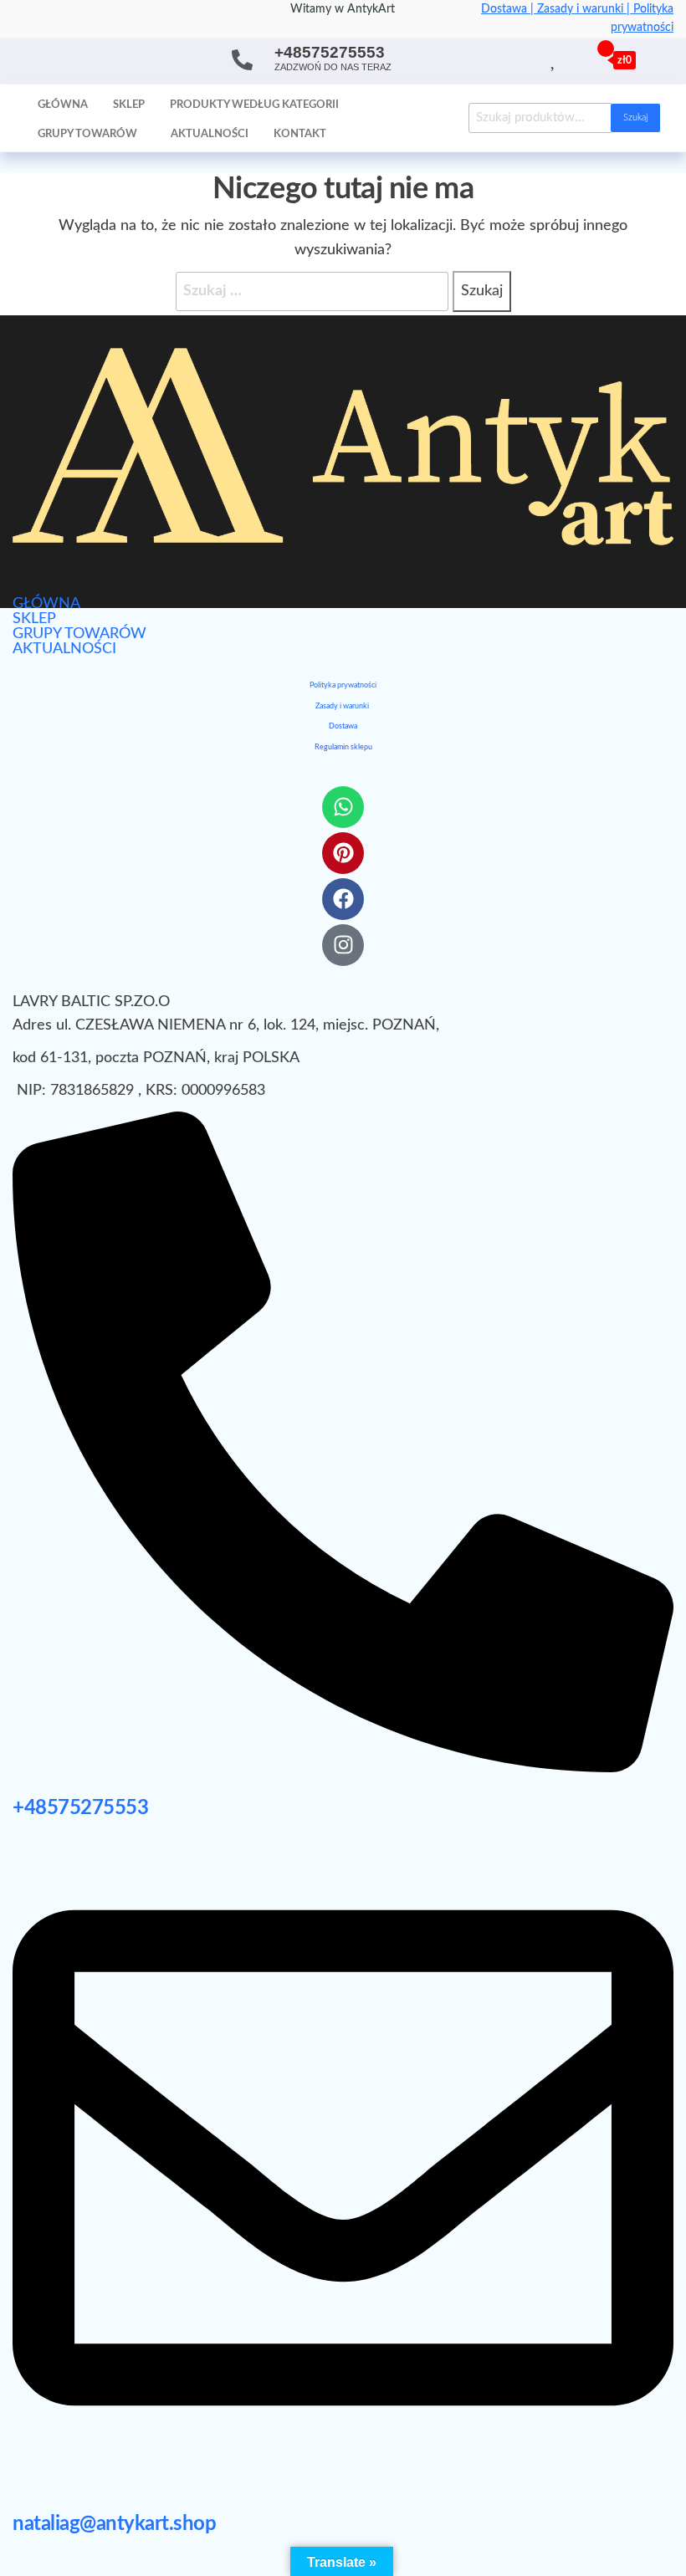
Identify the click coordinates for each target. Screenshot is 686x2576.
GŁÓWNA (46, 604)
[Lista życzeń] (554, 59)
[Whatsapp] (343, 807)
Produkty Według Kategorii (254, 105)
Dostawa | (509, 9)
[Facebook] (343, 899)
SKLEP (34, 619)
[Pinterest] (343, 853)
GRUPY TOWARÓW (79, 634)
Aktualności (210, 134)
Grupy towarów (87, 134)
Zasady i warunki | (585, 9)
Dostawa (343, 726)
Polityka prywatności (343, 685)
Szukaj (635, 118)
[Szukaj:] (312, 291)
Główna (63, 105)
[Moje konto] (573, 59)
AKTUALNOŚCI (64, 649)
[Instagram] (343, 945)
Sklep (129, 105)
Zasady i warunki (342, 706)
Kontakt (300, 134)
